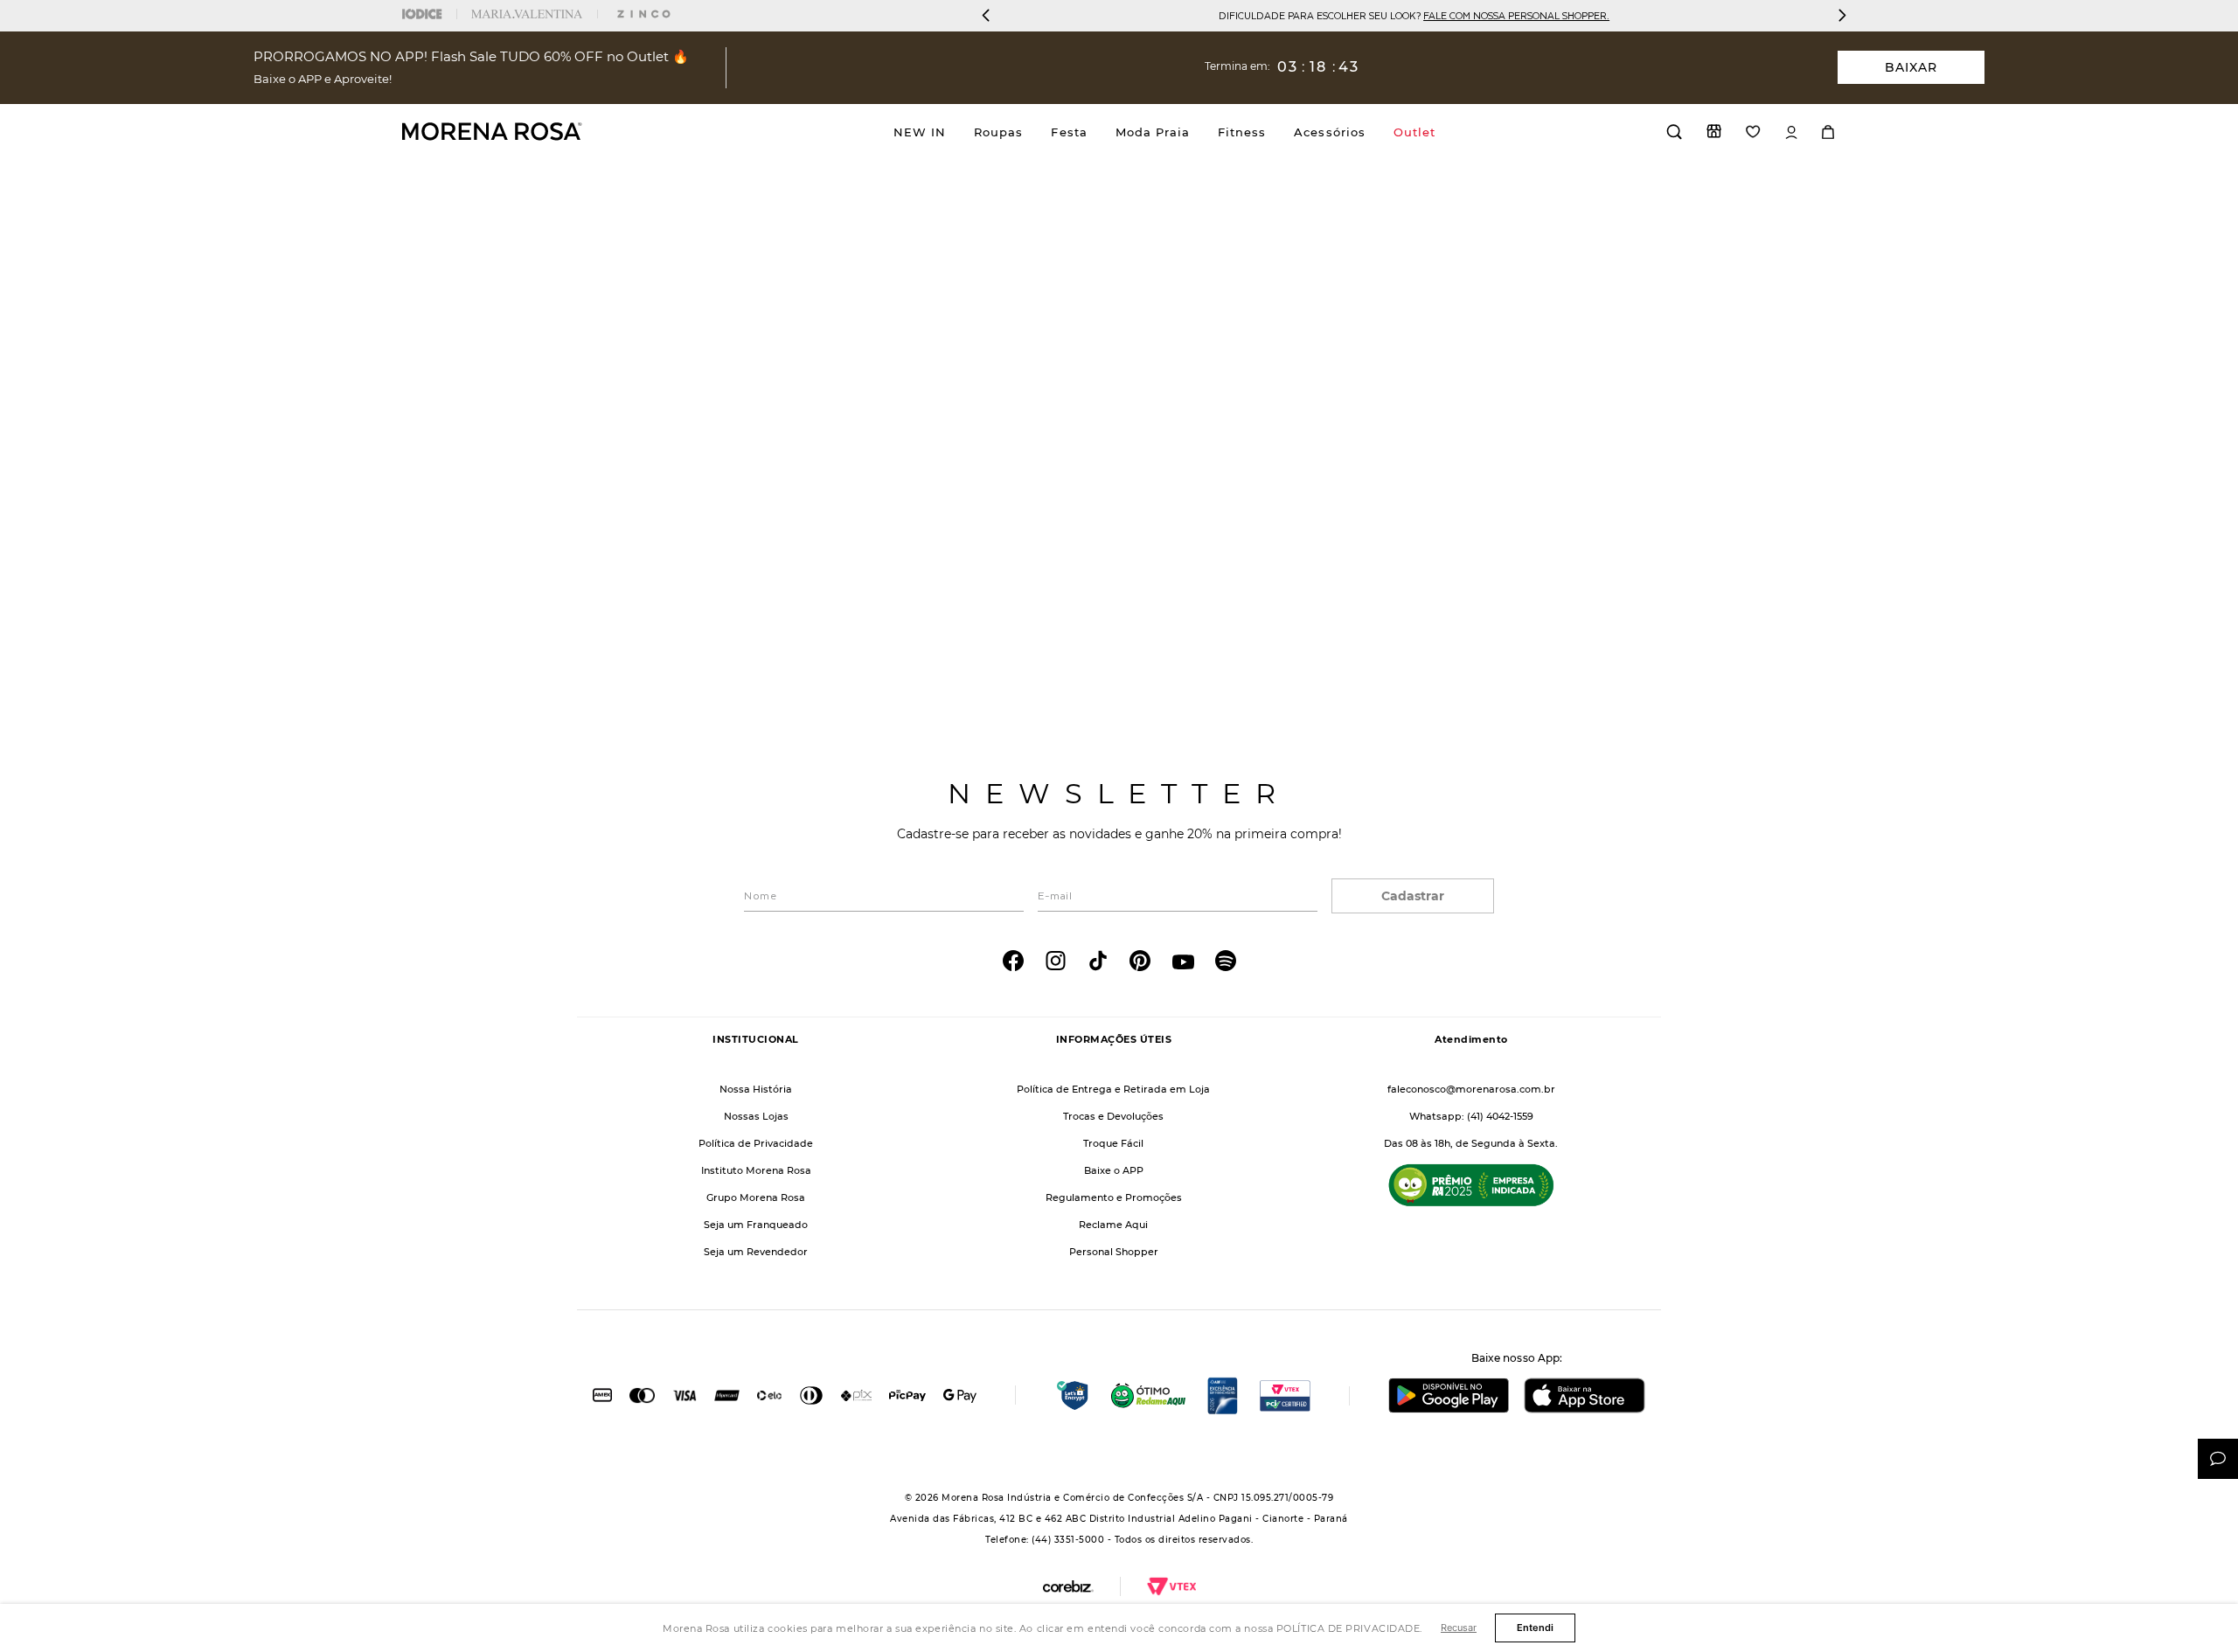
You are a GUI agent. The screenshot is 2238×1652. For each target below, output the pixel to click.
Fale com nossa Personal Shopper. (1516, 15)
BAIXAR (1911, 67)
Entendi (1535, 1628)
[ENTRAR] (1791, 132)
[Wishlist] (1753, 132)
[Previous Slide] (986, 15)
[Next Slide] (1842, 15)
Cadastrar (1413, 896)
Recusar (1459, 1628)
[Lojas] (1714, 131)
